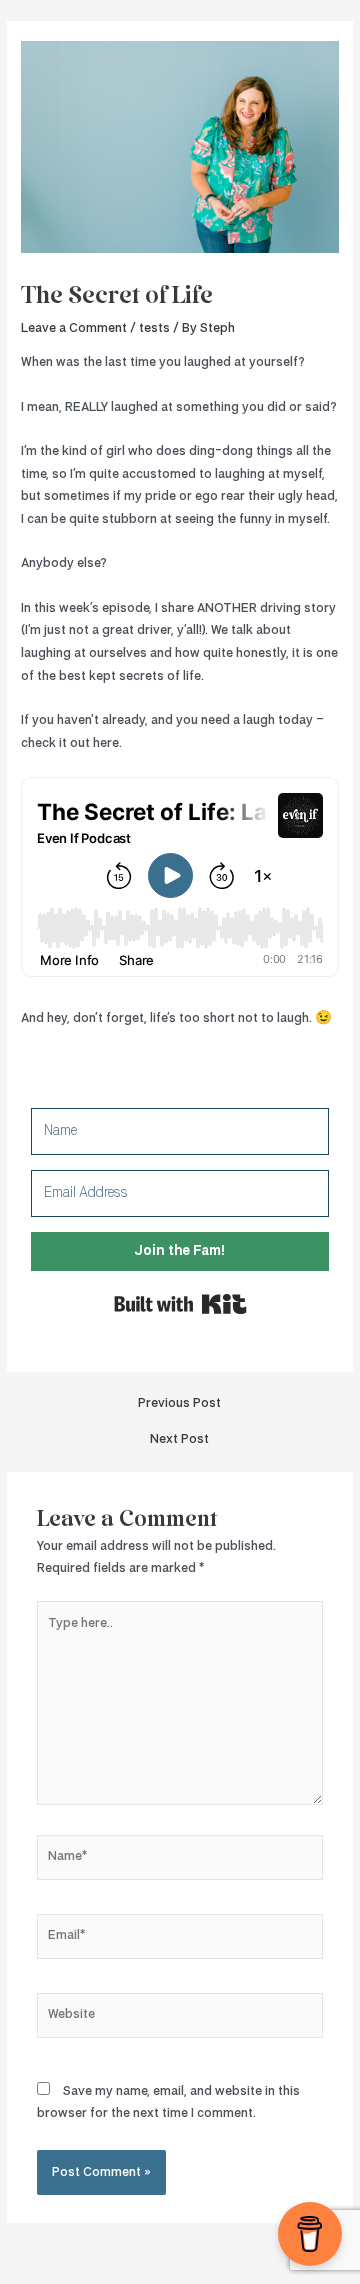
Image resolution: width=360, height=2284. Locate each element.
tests (154, 328)
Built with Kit (180, 1304)
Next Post (179, 1439)
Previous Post (179, 1403)
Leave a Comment (74, 328)
